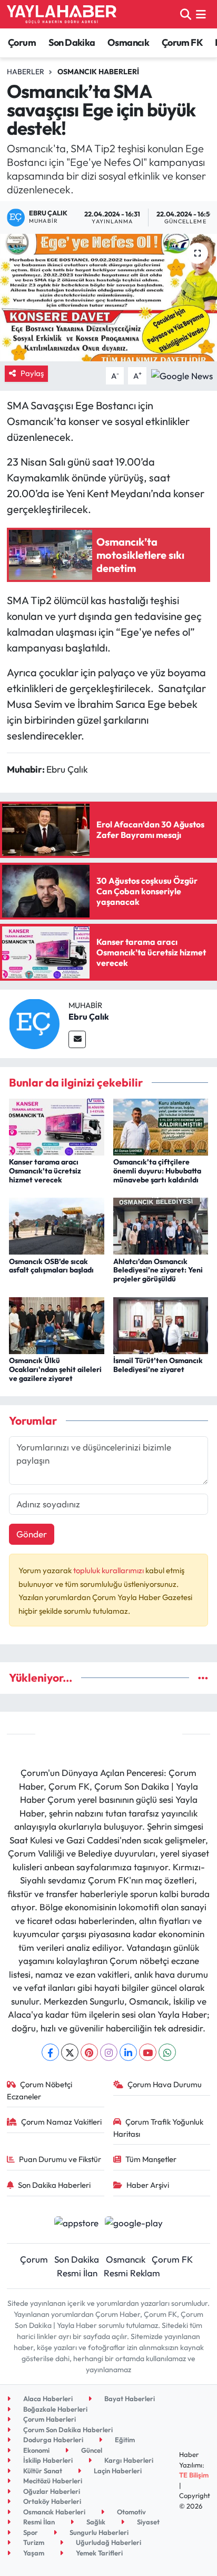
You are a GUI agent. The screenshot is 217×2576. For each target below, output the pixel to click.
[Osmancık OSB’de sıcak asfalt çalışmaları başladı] (57, 1225)
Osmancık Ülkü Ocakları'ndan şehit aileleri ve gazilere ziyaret (55, 1369)
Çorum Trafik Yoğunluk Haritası (159, 2128)
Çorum (22, 42)
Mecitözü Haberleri (52, 2481)
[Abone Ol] (182, 375)
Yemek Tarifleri (98, 2553)
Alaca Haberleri (47, 2399)
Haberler (26, 72)
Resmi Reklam (132, 2273)
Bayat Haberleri (129, 2399)
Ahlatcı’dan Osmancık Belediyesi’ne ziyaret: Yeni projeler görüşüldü (158, 1270)
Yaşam (33, 2553)
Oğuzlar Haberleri (51, 2491)
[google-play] (134, 2224)
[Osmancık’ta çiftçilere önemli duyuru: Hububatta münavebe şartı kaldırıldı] (161, 1126)
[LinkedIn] (128, 2052)
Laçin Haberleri (117, 2471)
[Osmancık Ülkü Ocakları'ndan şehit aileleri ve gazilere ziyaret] (57, 1324)
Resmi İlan (77, 2273)
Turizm (33, 2542)
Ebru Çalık (89, 1016)
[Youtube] (148, 2052)
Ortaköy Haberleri (51, 2501)
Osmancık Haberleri (98, 72)
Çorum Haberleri (49, 2419)
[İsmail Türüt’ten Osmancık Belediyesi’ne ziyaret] (161, 1324)
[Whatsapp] (167, 2052)
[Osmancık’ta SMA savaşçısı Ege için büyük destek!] (108, 297)
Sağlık (95, 2522)
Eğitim (124, 2440)
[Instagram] (109, 2052)
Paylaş (32, 373)
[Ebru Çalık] (34, 1023)
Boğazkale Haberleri (55, 2409)
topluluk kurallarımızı (109, 1570)
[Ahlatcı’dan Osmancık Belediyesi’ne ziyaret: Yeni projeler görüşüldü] (161, 1225)
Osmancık (128, 42)
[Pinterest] (89, 2052)
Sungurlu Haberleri (98, 2532)
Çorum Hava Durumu (165, 2084)
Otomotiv (131, 2512)
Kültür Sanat (42, 2471)
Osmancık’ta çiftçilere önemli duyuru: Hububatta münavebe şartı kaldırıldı (157, 1171)
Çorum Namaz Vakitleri (61, 2122)
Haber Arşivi (148, 2185)
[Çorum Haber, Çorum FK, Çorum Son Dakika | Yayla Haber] (62, 14)
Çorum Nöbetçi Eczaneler (40, 2090)
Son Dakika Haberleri (54, 2185)
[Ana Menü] (201, 14)
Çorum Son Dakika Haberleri (67, 2430)
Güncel (91, 2450)
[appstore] (76, 2224)
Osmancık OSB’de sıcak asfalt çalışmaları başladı (51, 1266)
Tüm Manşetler (151, 2159)
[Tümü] (203, 1678)
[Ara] (186, 14)
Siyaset (147, 2522)
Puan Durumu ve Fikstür (60, 2159)
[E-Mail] (77, 1039)
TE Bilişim (194, 2475)
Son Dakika (72, 42)
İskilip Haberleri (47, 2460)
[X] (70, 2052)
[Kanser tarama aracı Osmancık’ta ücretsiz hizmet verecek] (57, 1126)
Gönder (32, 1534)
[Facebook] (50, 2052)
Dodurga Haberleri (52, 2440)
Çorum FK (182, 42)
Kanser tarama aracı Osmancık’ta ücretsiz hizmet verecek (45, 1171)
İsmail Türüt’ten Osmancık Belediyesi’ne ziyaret (158, 1365)
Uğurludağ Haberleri (108, 2542)
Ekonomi (36, 2450)
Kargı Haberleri (128, 2460)
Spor (30, 2532)
